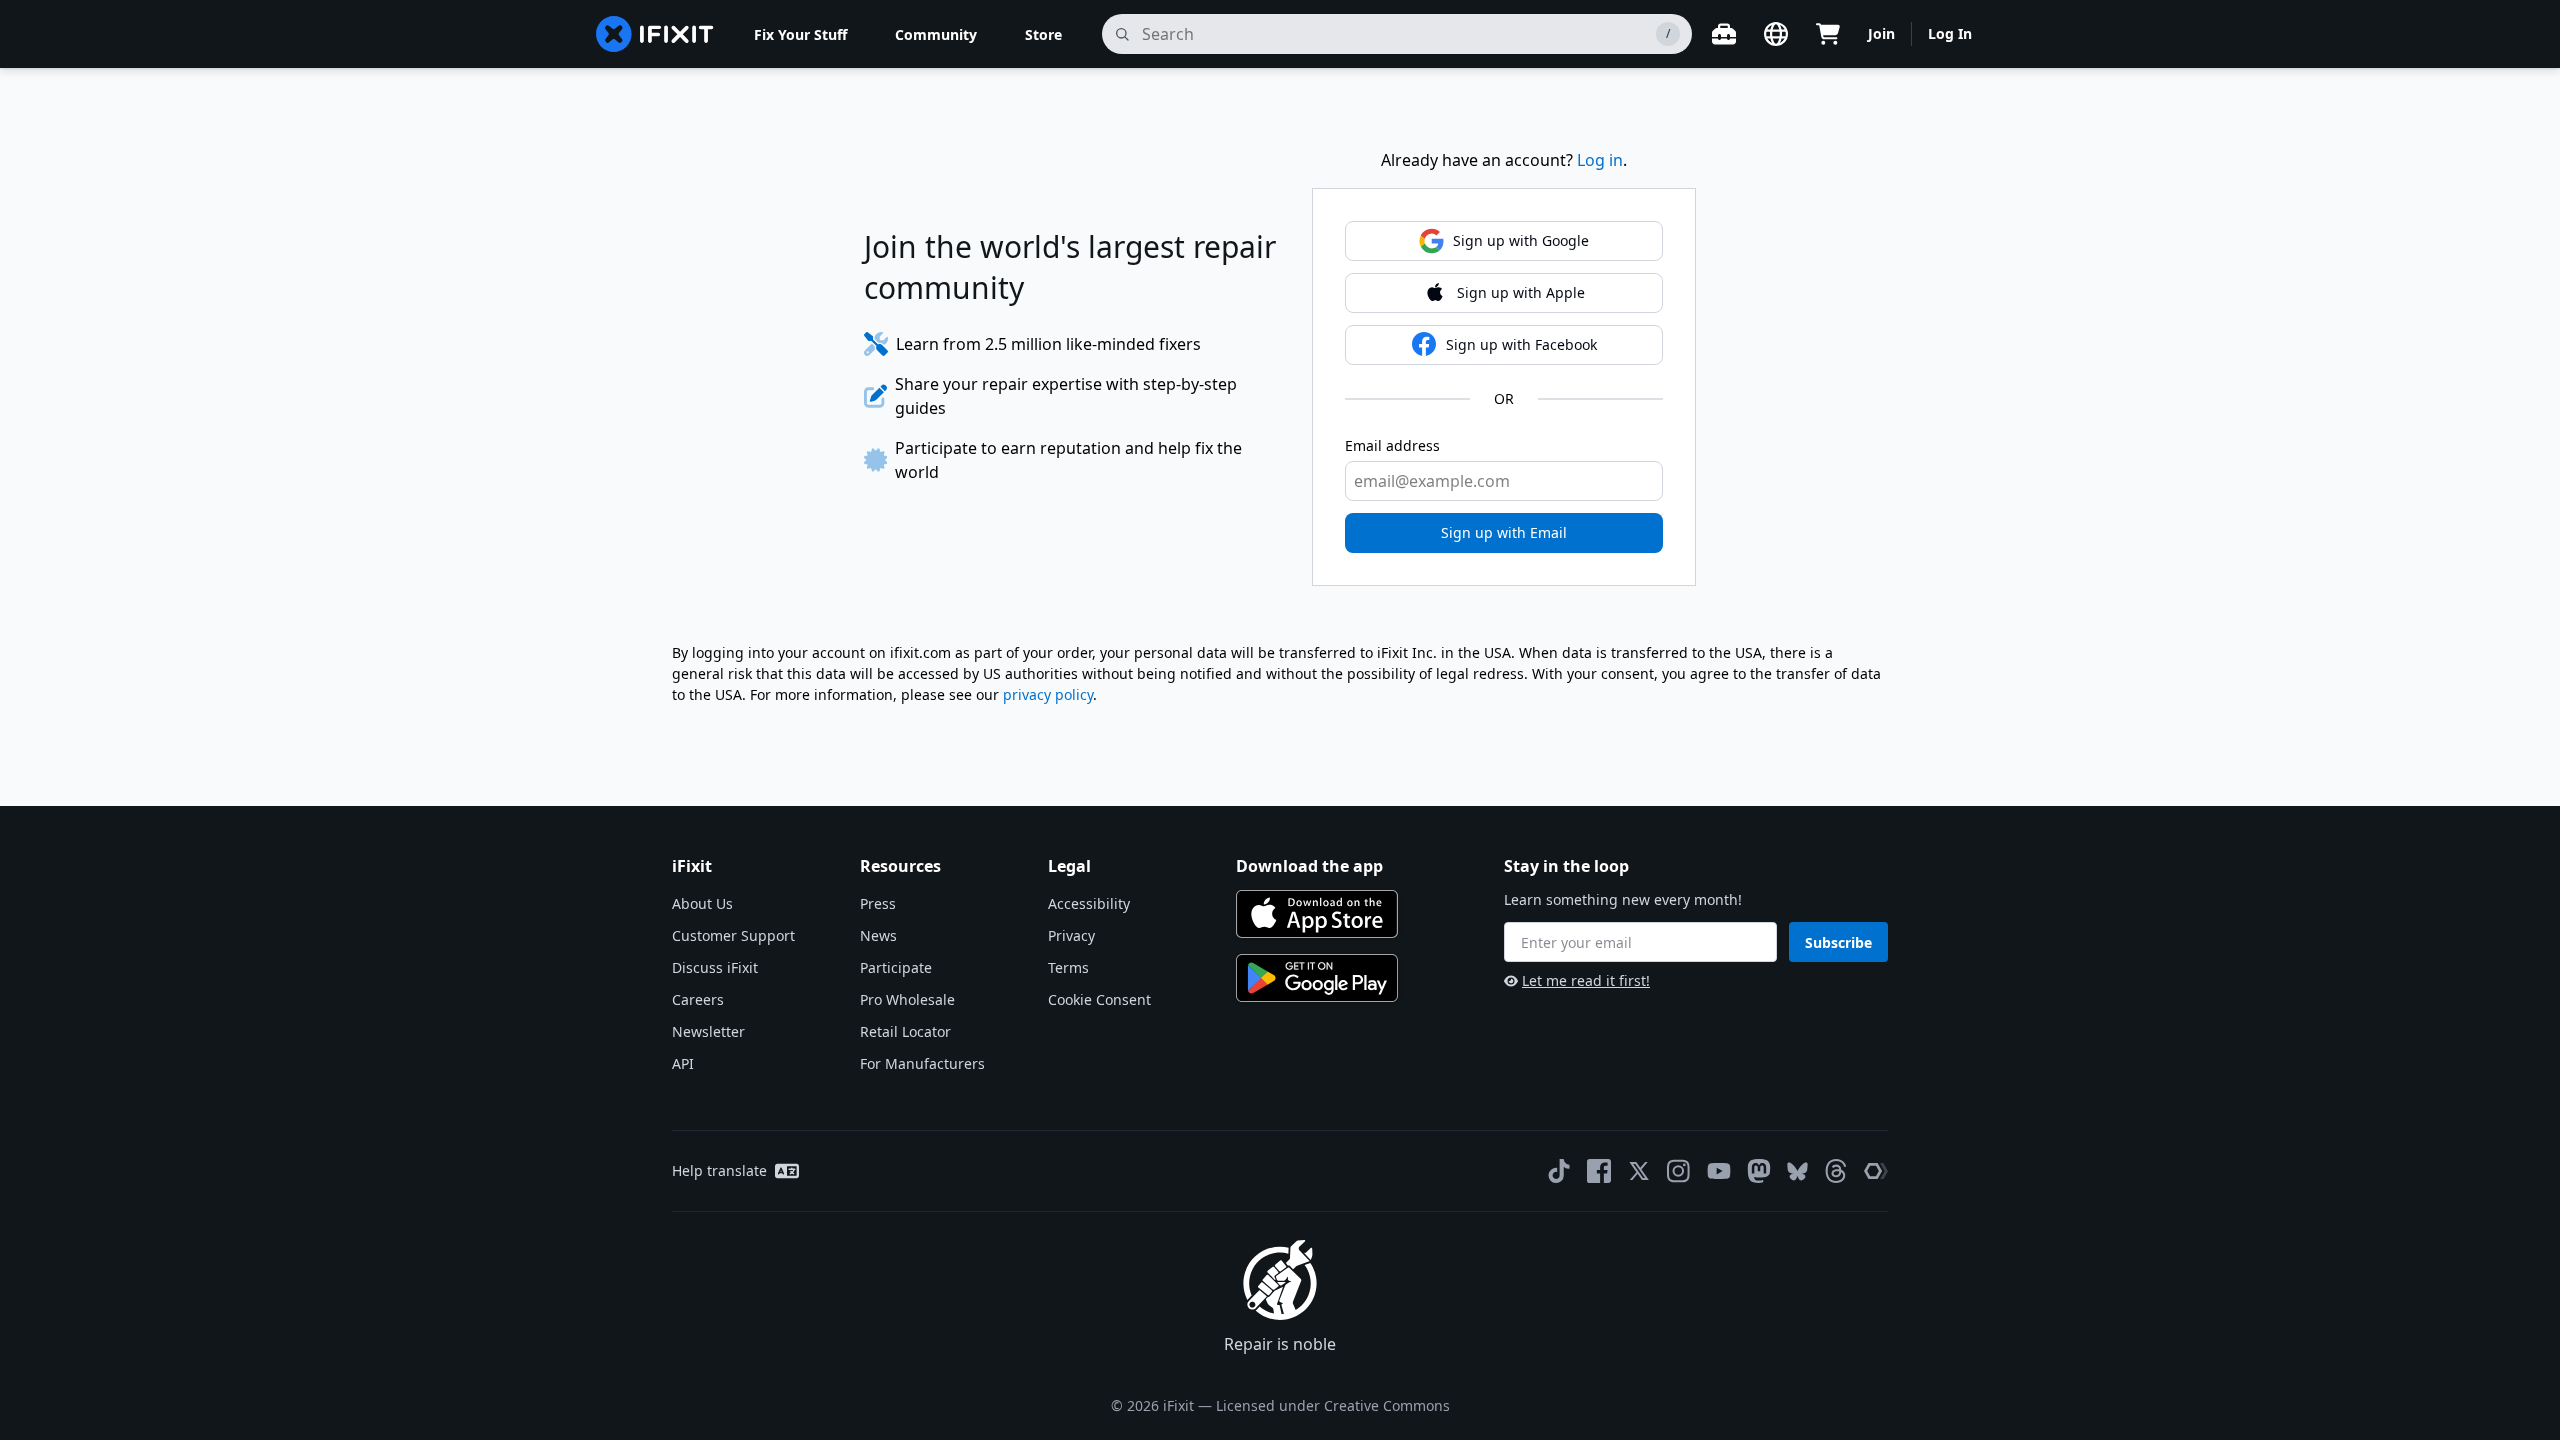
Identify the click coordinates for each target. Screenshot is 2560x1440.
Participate (896, 967)
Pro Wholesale (907, 999)
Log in (1600, 160)
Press (878, 903)
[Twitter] (1639, 1171)
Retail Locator (905, 1031)
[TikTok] (1559, 1171)
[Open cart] (1828, 34)
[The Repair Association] (1876, 1171)
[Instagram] (1679, 1171)
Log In (1950, 33)
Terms (1068, 967)
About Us (702, 903)
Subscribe (1838, 942)
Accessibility (1089, 903)
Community (936, 34)
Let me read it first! (1586, 980)
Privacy (1071, 935)
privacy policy (1048, 694)
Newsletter (708, 1031)
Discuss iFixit (715, 967)
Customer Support (733, 935)
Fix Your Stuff (800, 34)
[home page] (655, 34)
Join (1881, 33)
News (878, 935)
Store (1043, 34)
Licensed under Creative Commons (1333, 1405)
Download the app (1309, 866)
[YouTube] (1719, 1171)
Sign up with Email (1504, 532)
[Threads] (1836, 1171)
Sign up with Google (1521, 240)
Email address (1392, 445)
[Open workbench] (1724, 34)
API (683, 1063)
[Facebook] (1599, 1171)
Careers (698, 999)
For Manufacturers (922, 1063)
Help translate (719, 1170)
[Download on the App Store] (1317, 914)
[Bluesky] (1797, 1171)
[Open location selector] (1776, 34)
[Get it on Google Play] (1317, 978)
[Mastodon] (1759, 1171)
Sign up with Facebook (1521, 344)
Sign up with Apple (1521, 292)
